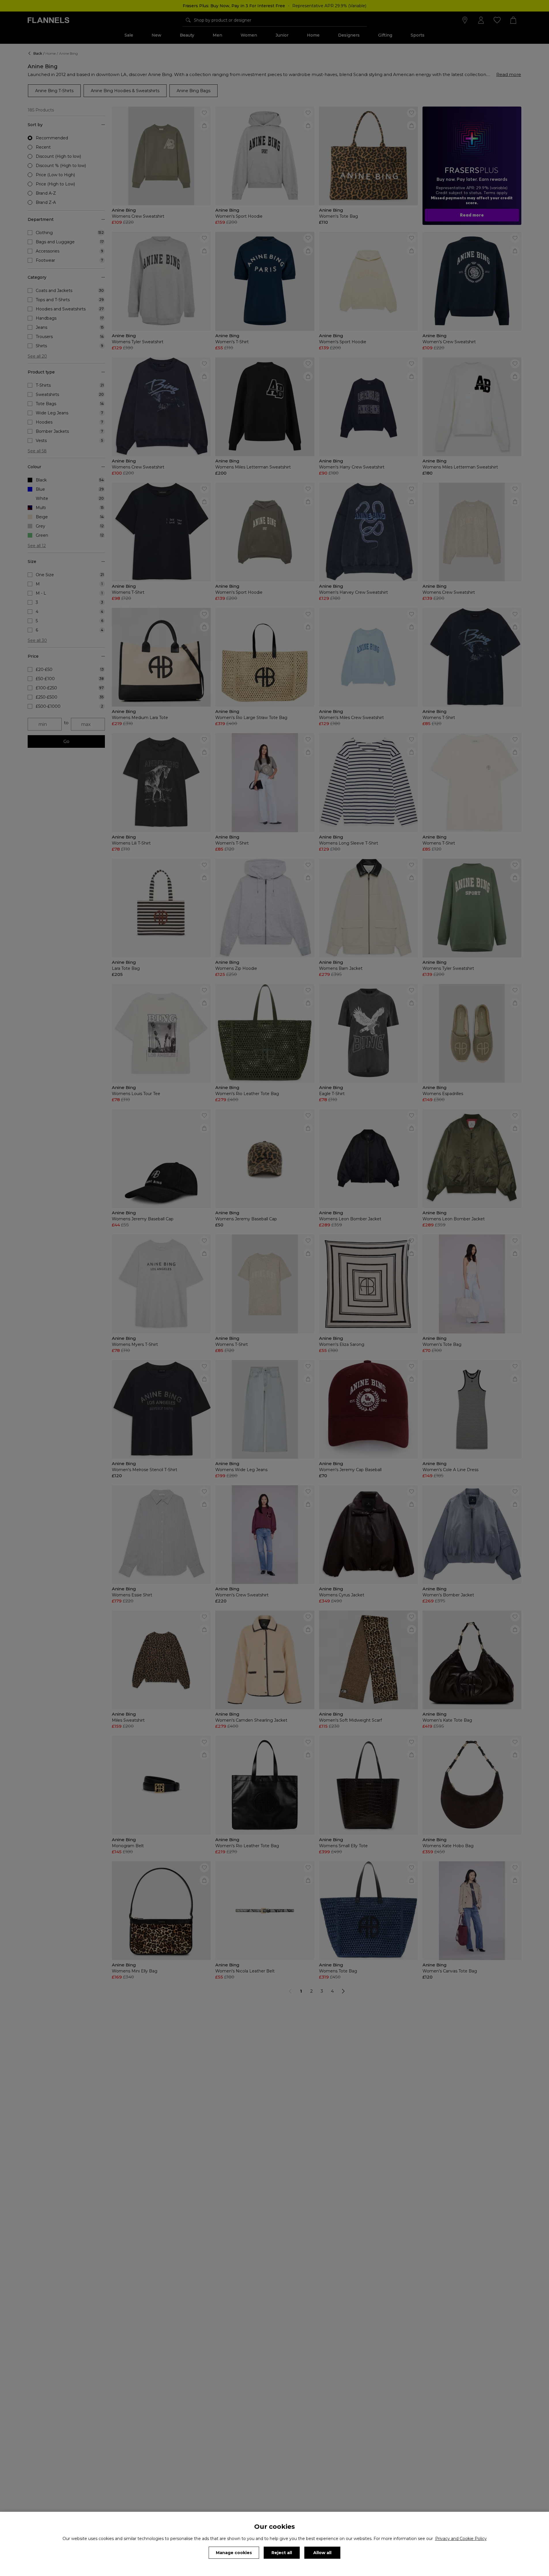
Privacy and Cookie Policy (461, 2539)
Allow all (322, 2553)
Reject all (282, 2553)
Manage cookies (234, 2553)
